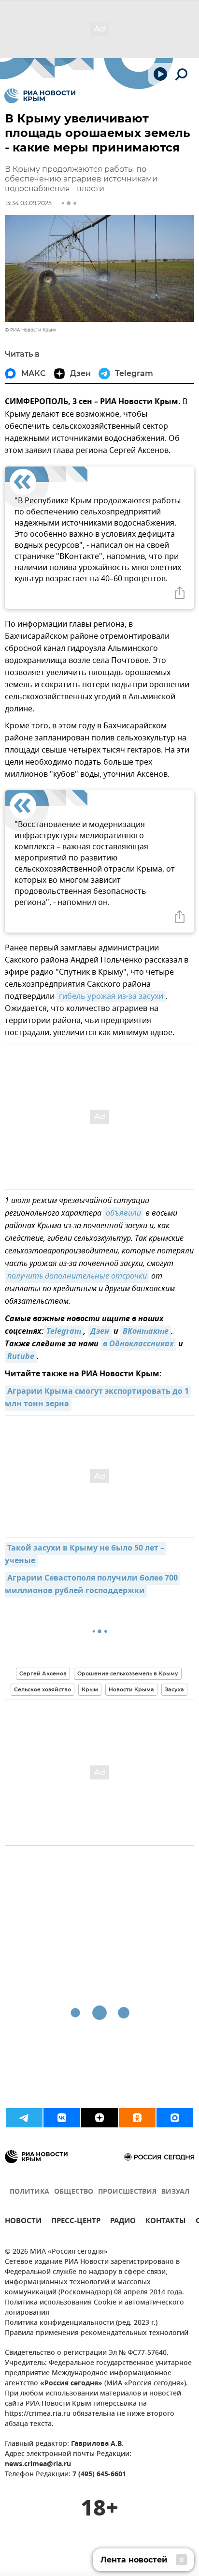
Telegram (64, 1332)
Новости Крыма (131, 1689)
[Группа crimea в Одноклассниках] (137, 2118)
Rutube (21, 1357)
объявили (123, 1214)
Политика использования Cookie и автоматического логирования (94, 2308)
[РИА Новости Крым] (40, 96)
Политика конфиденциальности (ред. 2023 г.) (81, 2323)
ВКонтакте (146, 1332)
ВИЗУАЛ (175, 2192)
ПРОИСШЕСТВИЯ (127, 2192)
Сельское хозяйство (43, 1689)
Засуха (174, 1689)
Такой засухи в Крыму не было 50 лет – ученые (85, 1555)
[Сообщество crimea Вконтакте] (62, 2118)
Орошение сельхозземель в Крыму (128, 1673)
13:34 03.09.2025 (28, 203)
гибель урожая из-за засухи (111, 996)
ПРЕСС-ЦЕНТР (76, 2222)
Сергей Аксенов (43, 1673)
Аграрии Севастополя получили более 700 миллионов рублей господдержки (92, 1585)
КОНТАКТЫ (166, 2222)
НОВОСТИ (23, 2222)
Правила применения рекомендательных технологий (97, 2333)
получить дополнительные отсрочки (77, 1277)
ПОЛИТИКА (29, 2192)
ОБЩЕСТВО (74, 2192)
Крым (90, 1689)
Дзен (100, 1332)
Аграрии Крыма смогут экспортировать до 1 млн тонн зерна (98, 1398)
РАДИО (123, 2222)
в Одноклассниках (138, 1344)
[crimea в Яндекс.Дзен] (99, 2118)
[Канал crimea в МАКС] (175, 2118)
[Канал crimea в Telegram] (24, 2118)
